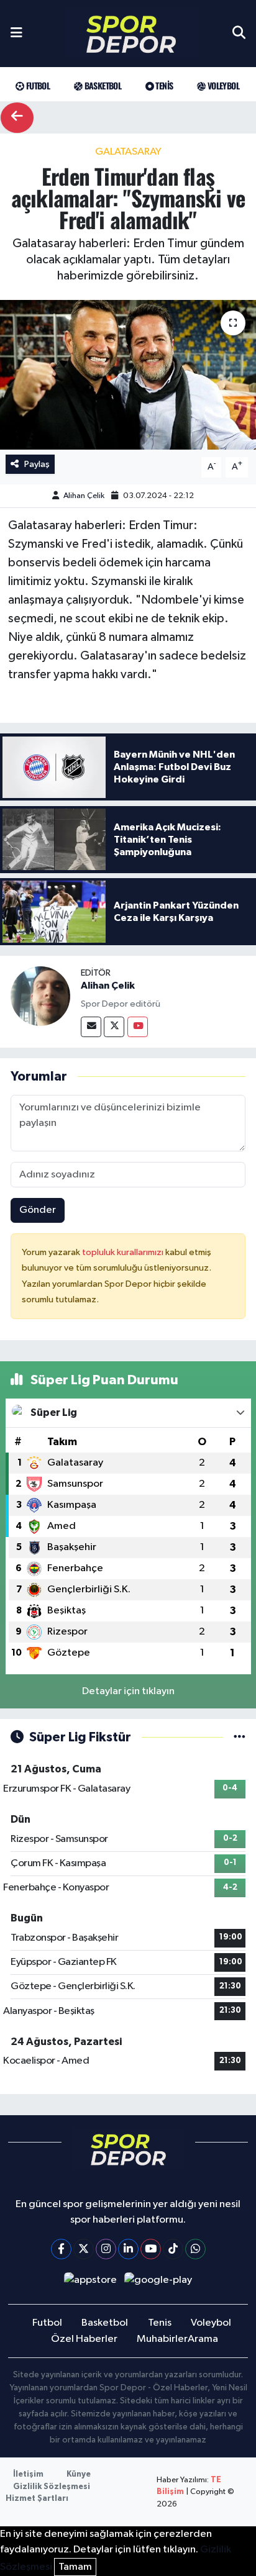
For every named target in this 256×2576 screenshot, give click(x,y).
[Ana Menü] (16, 34)
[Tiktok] (173, 2249)
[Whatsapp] (195, 2249)
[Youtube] (138, 1027)
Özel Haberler (84, 2339)
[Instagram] (106, 2249)
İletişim (28, 2474)
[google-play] (158, 2283)
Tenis (163, 85)
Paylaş (37, 464)
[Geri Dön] (17, 118)
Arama (203, 2339)
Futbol (37, 85)
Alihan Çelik (84, 496)
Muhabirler (162, 2339)
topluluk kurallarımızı (124, 1252)
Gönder (38, 1210)
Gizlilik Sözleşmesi (52, 2487)
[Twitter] (114, 1027)
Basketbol (102, 85)
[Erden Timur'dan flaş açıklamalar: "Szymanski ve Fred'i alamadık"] (128, 375)
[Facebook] (61, 2249)
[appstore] (90, 2283)
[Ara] (239, 34)
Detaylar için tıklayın (128, 1691)
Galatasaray (128, 152)
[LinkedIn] (128, 2249)
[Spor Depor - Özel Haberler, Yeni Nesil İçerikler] (131, 34)
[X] (84, 2249)
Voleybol (222, 85)
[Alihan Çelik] (40, 996)
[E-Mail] (91, 1027)
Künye (79, 2474)
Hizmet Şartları (37, 2499)
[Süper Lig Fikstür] (240, 1737)
